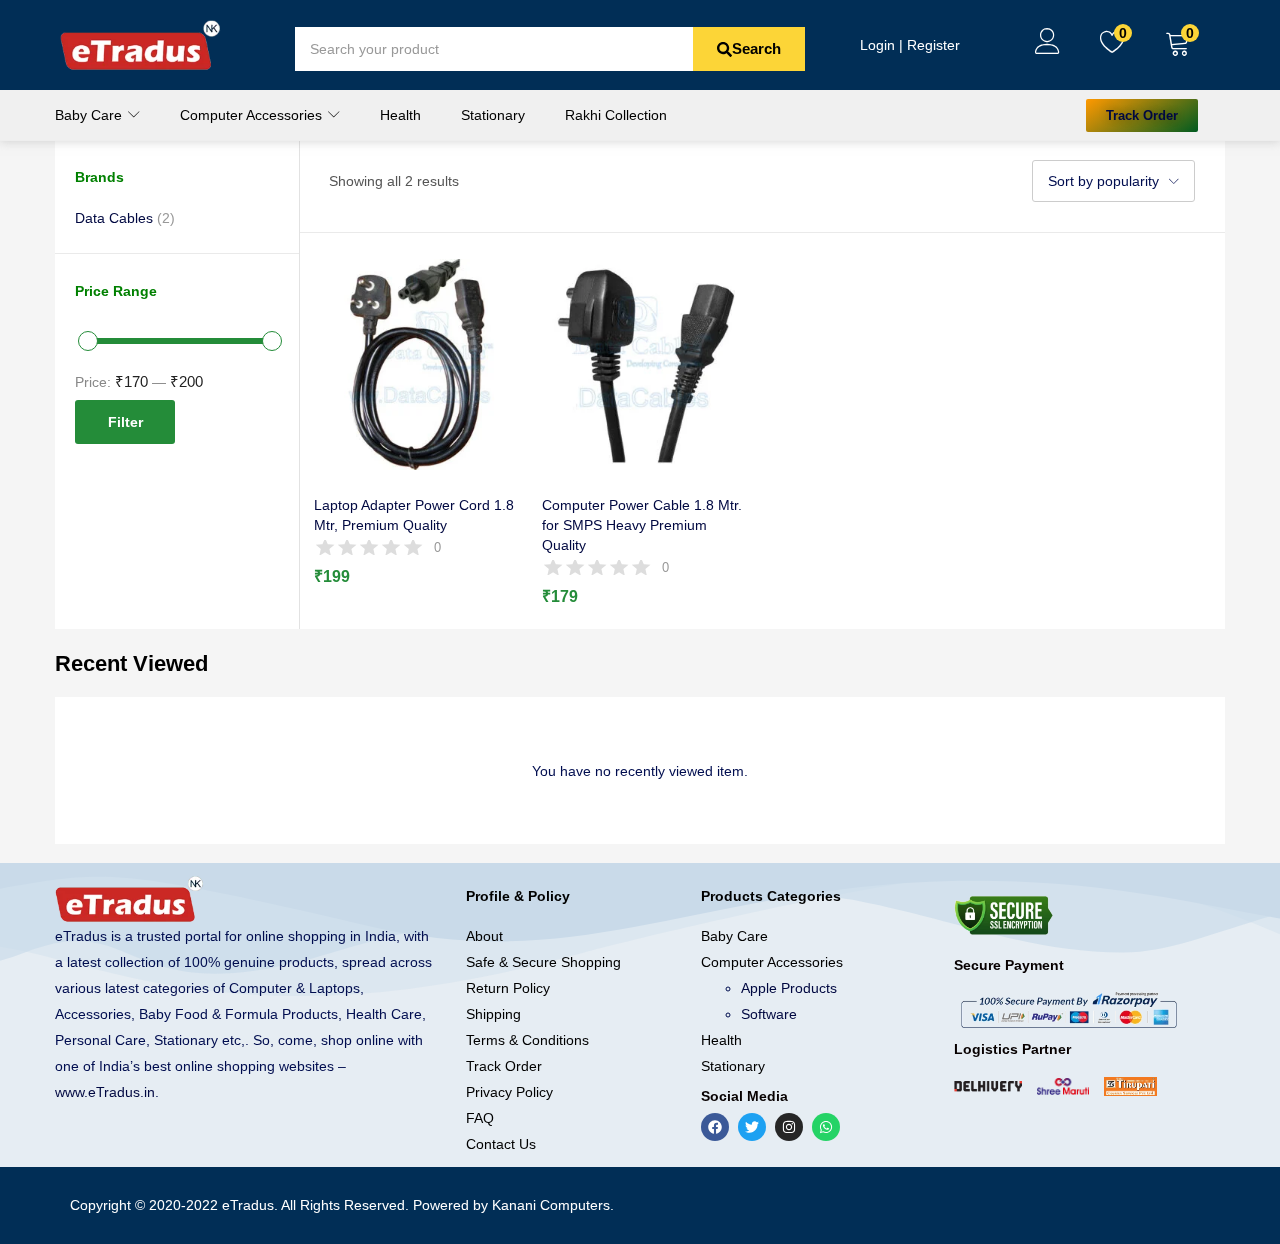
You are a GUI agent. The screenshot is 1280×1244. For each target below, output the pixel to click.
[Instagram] (789, 1127)
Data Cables (114, 218)
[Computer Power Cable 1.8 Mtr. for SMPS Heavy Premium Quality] (647, 363)
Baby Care (90, 115)
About (484, 936)
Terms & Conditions (527, 1040)
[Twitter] (752, 1127)
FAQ (480, 1118)
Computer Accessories (253, 115)
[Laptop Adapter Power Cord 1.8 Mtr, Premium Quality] (419, 363)
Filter (125, 422)
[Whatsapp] (826, 1127)
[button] (1178, 45)
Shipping (493, 1014)
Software (769, 1014)
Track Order (504, 1066)
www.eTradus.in (105, 1092)
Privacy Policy (509, 1092)
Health (400, 115)
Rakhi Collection (616, 115)
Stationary (493, 115)
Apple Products (789, 988)
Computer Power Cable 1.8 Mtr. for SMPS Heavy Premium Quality (642, 525)
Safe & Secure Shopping (543, 962)
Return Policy (508, 988)
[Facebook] (715, 1127)
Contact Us (501, 1144)
